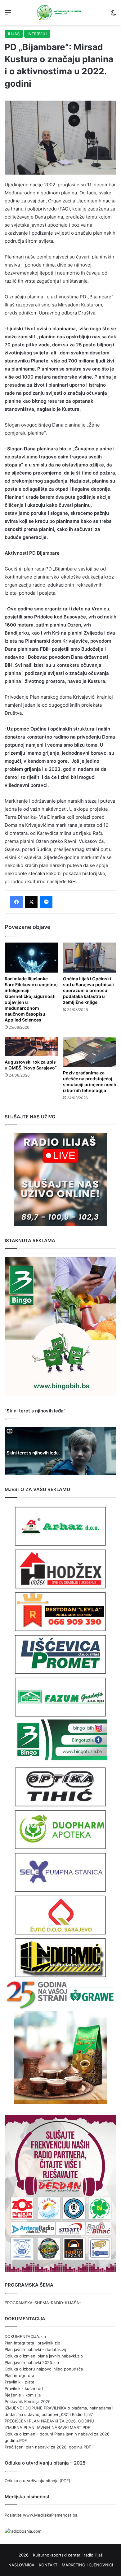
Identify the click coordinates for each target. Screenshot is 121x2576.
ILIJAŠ (14, 34)
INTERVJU (37, 34)
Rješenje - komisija (23, 2395)
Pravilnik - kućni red (24, 2388)
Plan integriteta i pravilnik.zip (32, 2343)
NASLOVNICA (21, 2565)
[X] (31, 902)
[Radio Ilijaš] (60, 13)
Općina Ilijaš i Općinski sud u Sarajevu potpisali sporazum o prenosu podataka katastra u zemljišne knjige (88, 990)
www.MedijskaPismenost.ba (50, 2515)
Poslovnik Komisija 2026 (28, 2401)
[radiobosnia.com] (23, 2531)
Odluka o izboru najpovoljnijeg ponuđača (44, 2369)
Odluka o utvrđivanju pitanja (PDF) (38, 2481)
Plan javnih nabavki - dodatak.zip (36, 2349)
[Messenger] (46, 902)
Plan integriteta (19, 2375)
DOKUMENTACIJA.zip (25, 2336)
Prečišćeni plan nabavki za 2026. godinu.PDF (48, 2447)
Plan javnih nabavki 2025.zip (32, 2362)
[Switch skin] (113, 15)
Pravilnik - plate (20, 2382)
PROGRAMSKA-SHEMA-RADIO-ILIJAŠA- (43, 2303)
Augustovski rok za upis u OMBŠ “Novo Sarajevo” (31, 1065)
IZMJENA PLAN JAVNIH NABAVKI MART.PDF (47, 2427)
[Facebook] (16, 902)
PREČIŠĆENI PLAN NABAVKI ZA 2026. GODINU (49, 2421)
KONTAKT (48, 2565)
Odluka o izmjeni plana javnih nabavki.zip (44, 2356)
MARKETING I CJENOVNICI (87, 2565)
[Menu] (8, 15)
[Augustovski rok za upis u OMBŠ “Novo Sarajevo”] (31, 1046)
